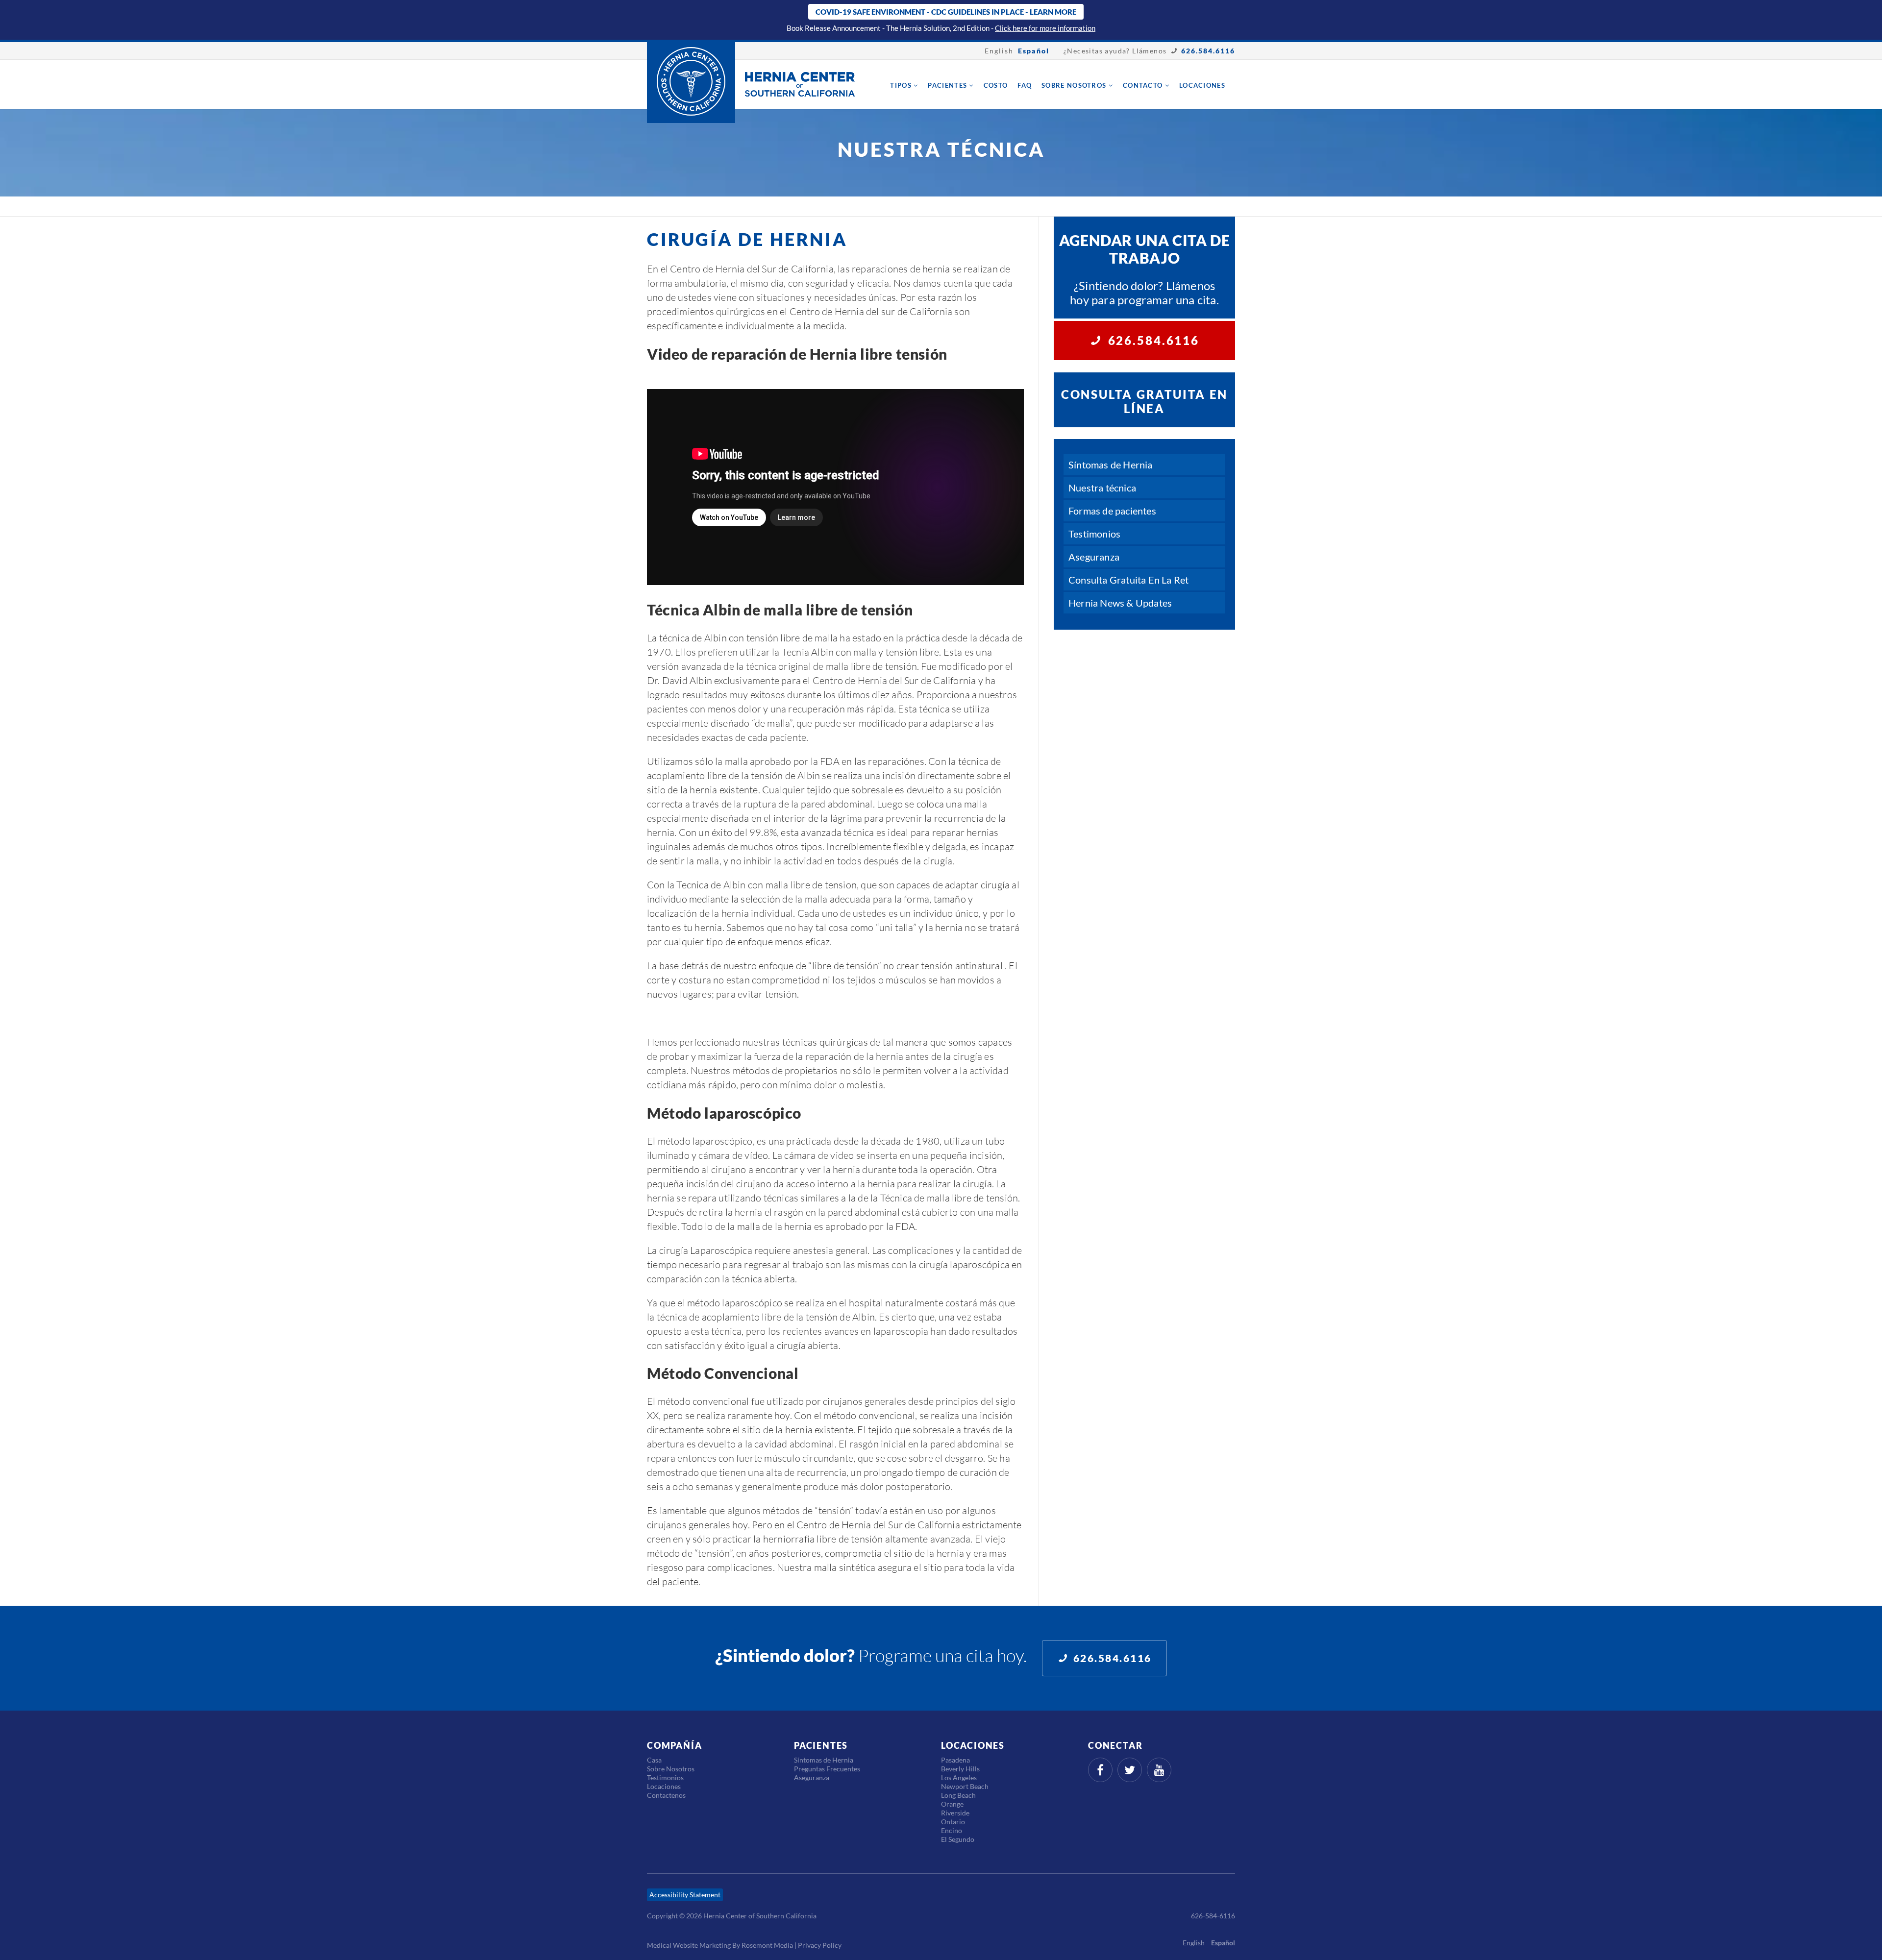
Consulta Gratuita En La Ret (1128, 580)
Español (1034, 51)
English (999, 51)
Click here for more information (1045, 28)
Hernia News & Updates (1120, 603)
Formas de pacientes (1112, 511)
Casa (654, 1760)
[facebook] (1100, 1770)
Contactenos (666, 1795)
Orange (952, 1804)
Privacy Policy (820, 1945)
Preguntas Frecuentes (827, 1769)
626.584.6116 (1208, 51)
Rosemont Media (767, 1945)
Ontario (953, 1822)
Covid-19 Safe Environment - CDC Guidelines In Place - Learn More (946, 12)
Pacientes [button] (948, 85)
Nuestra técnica (1102, 488)
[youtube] (1159, 1770)
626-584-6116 (1213, 1916)
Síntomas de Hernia (1111, 465)
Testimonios (1094, 534)
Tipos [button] (902, 85)
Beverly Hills (960, 1769)
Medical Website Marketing (689, 1945)
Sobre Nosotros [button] (1075, 85)
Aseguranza (1094, 557)
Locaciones (1202, 85)
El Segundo (958, 1839)
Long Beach (958, 1795)
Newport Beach (965, 1786)
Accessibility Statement (685, 1895)
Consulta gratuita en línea (1145, 401)
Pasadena (955, 1760)
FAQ (1025, 85)
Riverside (955, 1813)
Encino (952, 1830)
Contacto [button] (1144, 85)
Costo (996, 85)
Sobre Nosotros (671, 1769)
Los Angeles (959, 1777)
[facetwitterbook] (1130, 1770)
